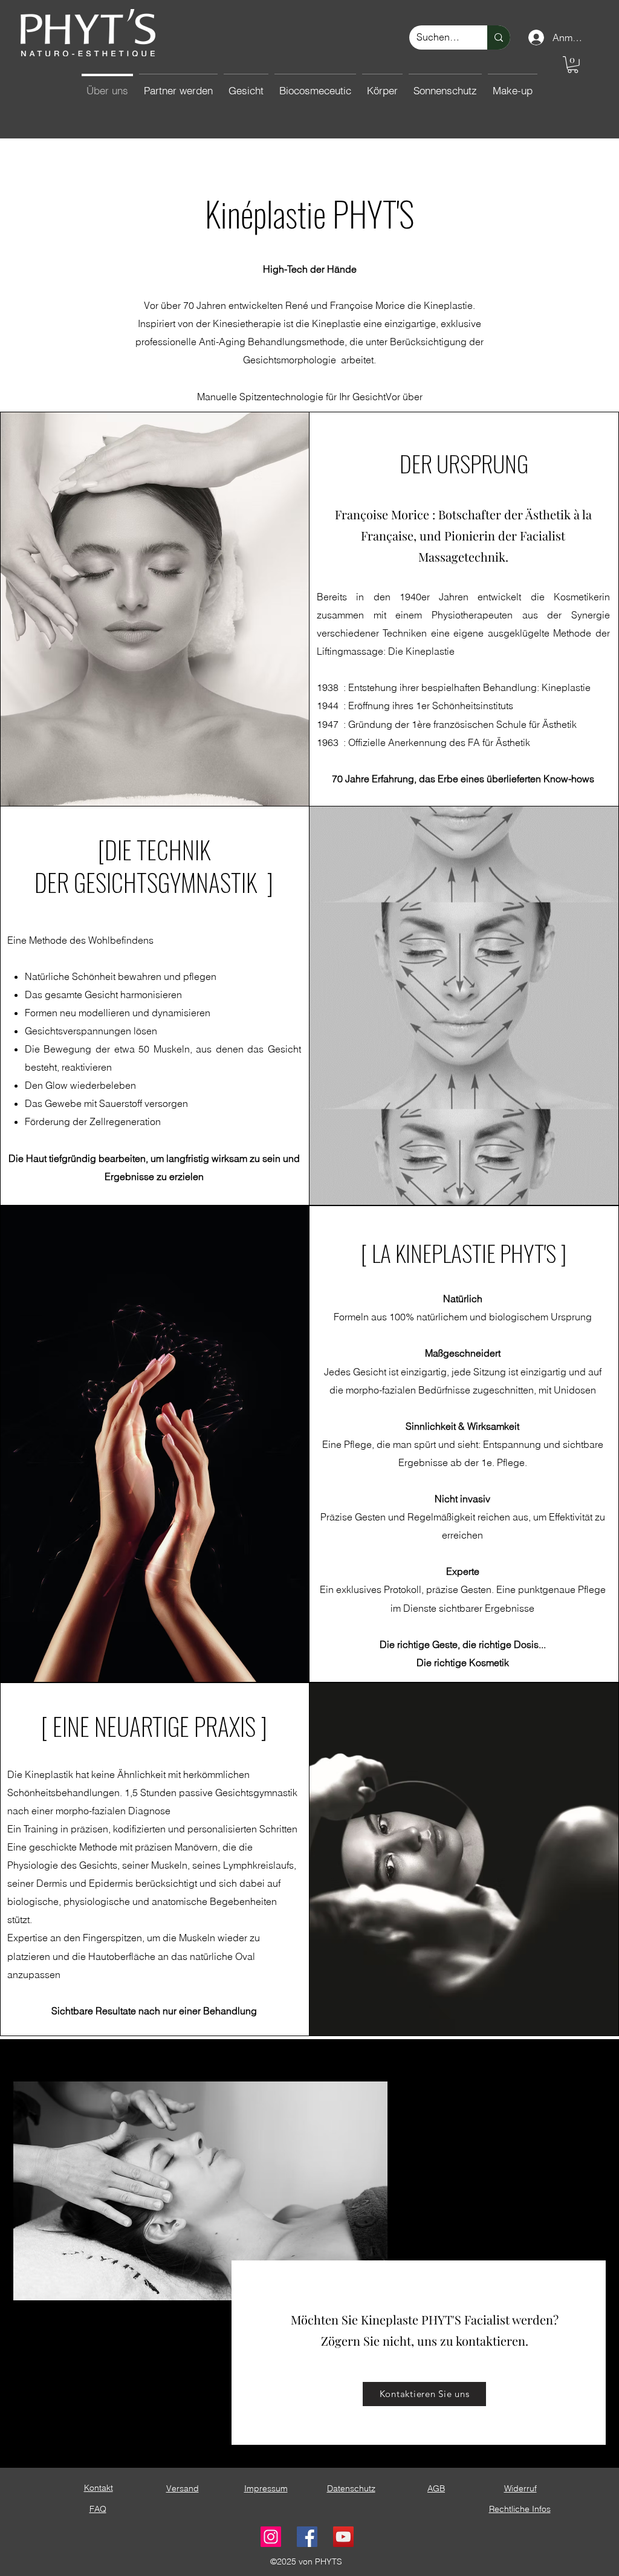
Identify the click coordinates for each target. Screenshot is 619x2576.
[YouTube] (343, 2537)
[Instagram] (271, 2537)
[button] (573, 65)
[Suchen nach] (499, 37)
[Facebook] (307, 2537)
